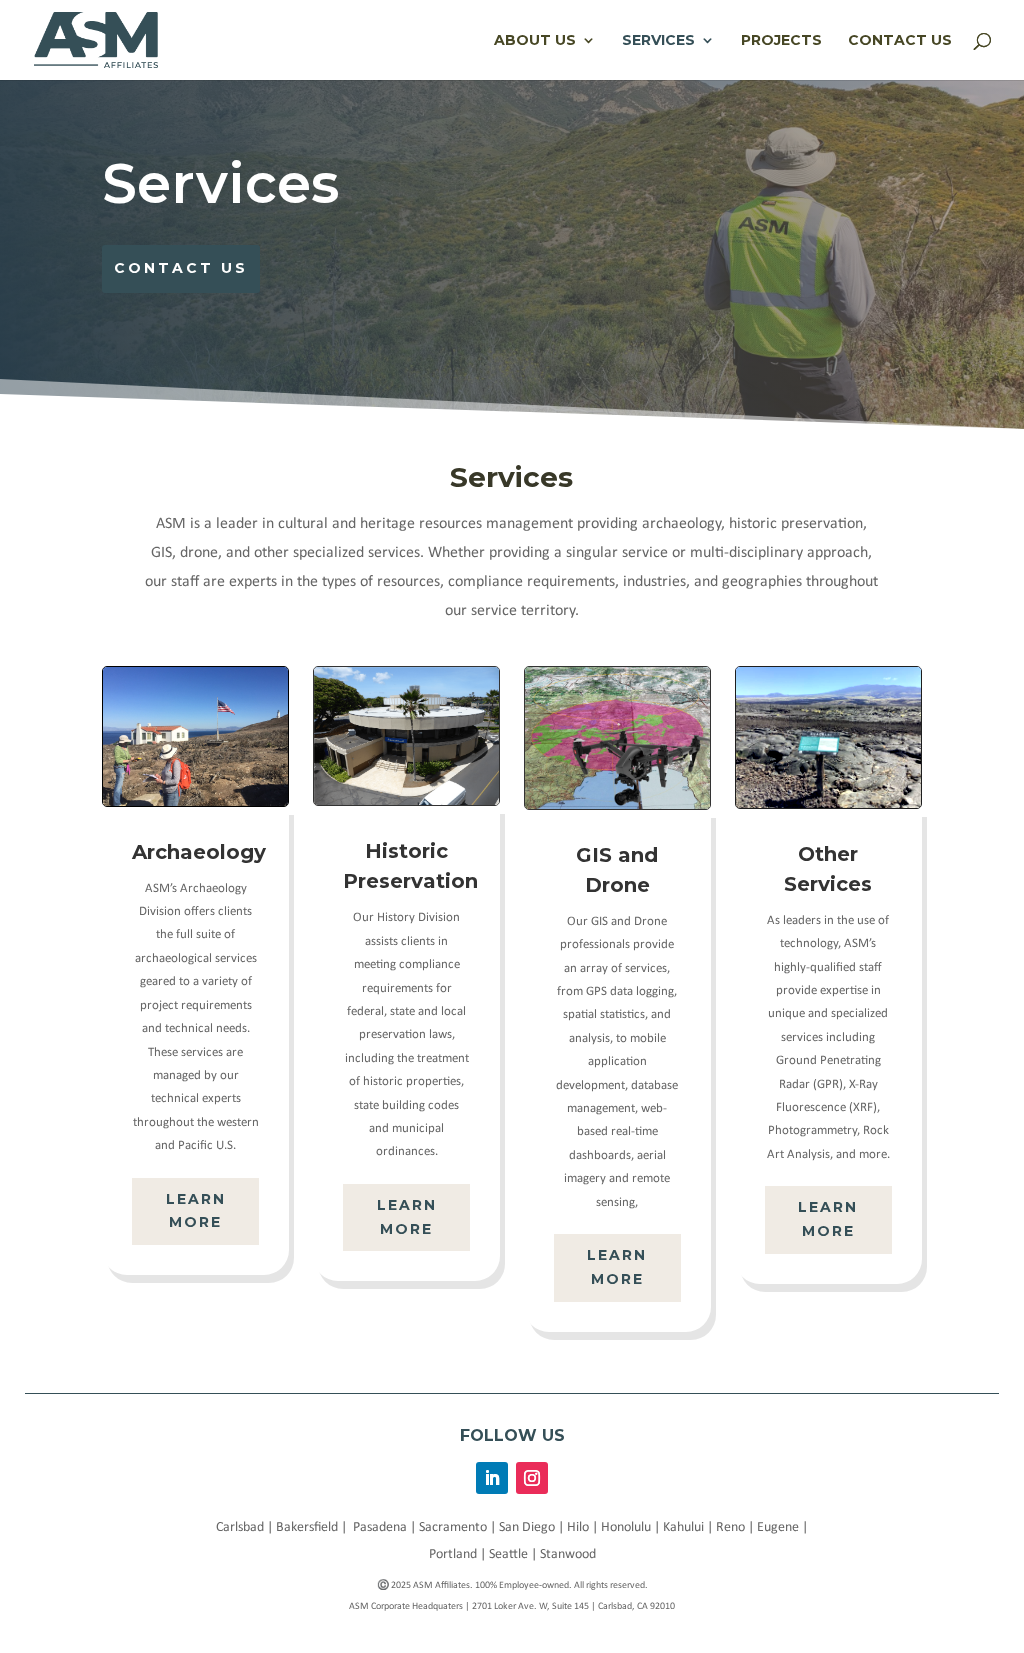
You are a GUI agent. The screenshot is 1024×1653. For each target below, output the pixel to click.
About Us (535, 41)
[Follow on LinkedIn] (492, 1478)
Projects (781, 41)
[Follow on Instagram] (532, 1478)
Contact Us (900, 41)
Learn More (196, 1211)
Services (658, 41)
